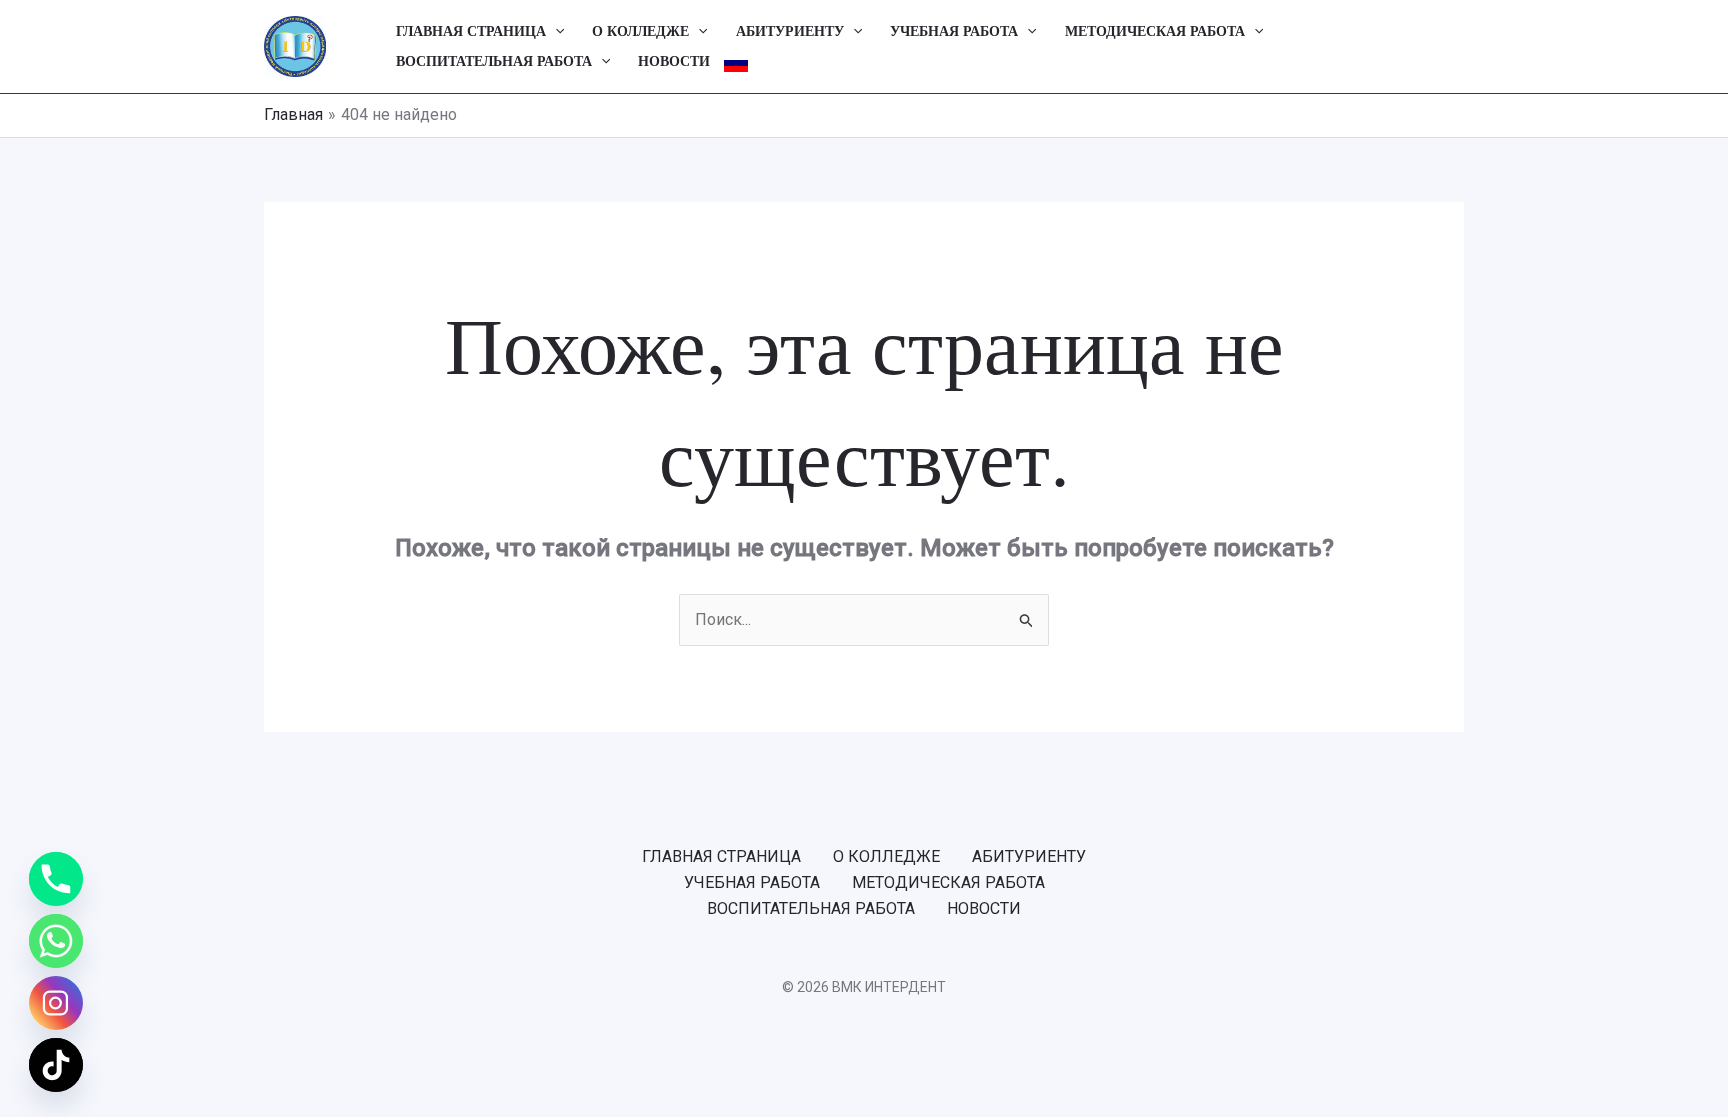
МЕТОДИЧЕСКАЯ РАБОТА (1155, 31)
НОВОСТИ (674, 61)
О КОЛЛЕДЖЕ (640, 31)
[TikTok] (56, 1065)
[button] (555, 32)
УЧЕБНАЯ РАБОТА (954, 31)
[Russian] (736, 62)
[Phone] (56, 879)
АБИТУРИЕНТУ (790, 31)
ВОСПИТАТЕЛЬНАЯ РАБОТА (494, 61)
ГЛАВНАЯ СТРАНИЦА (471, 31)
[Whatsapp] (56, 941)
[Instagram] (56, 1003)
